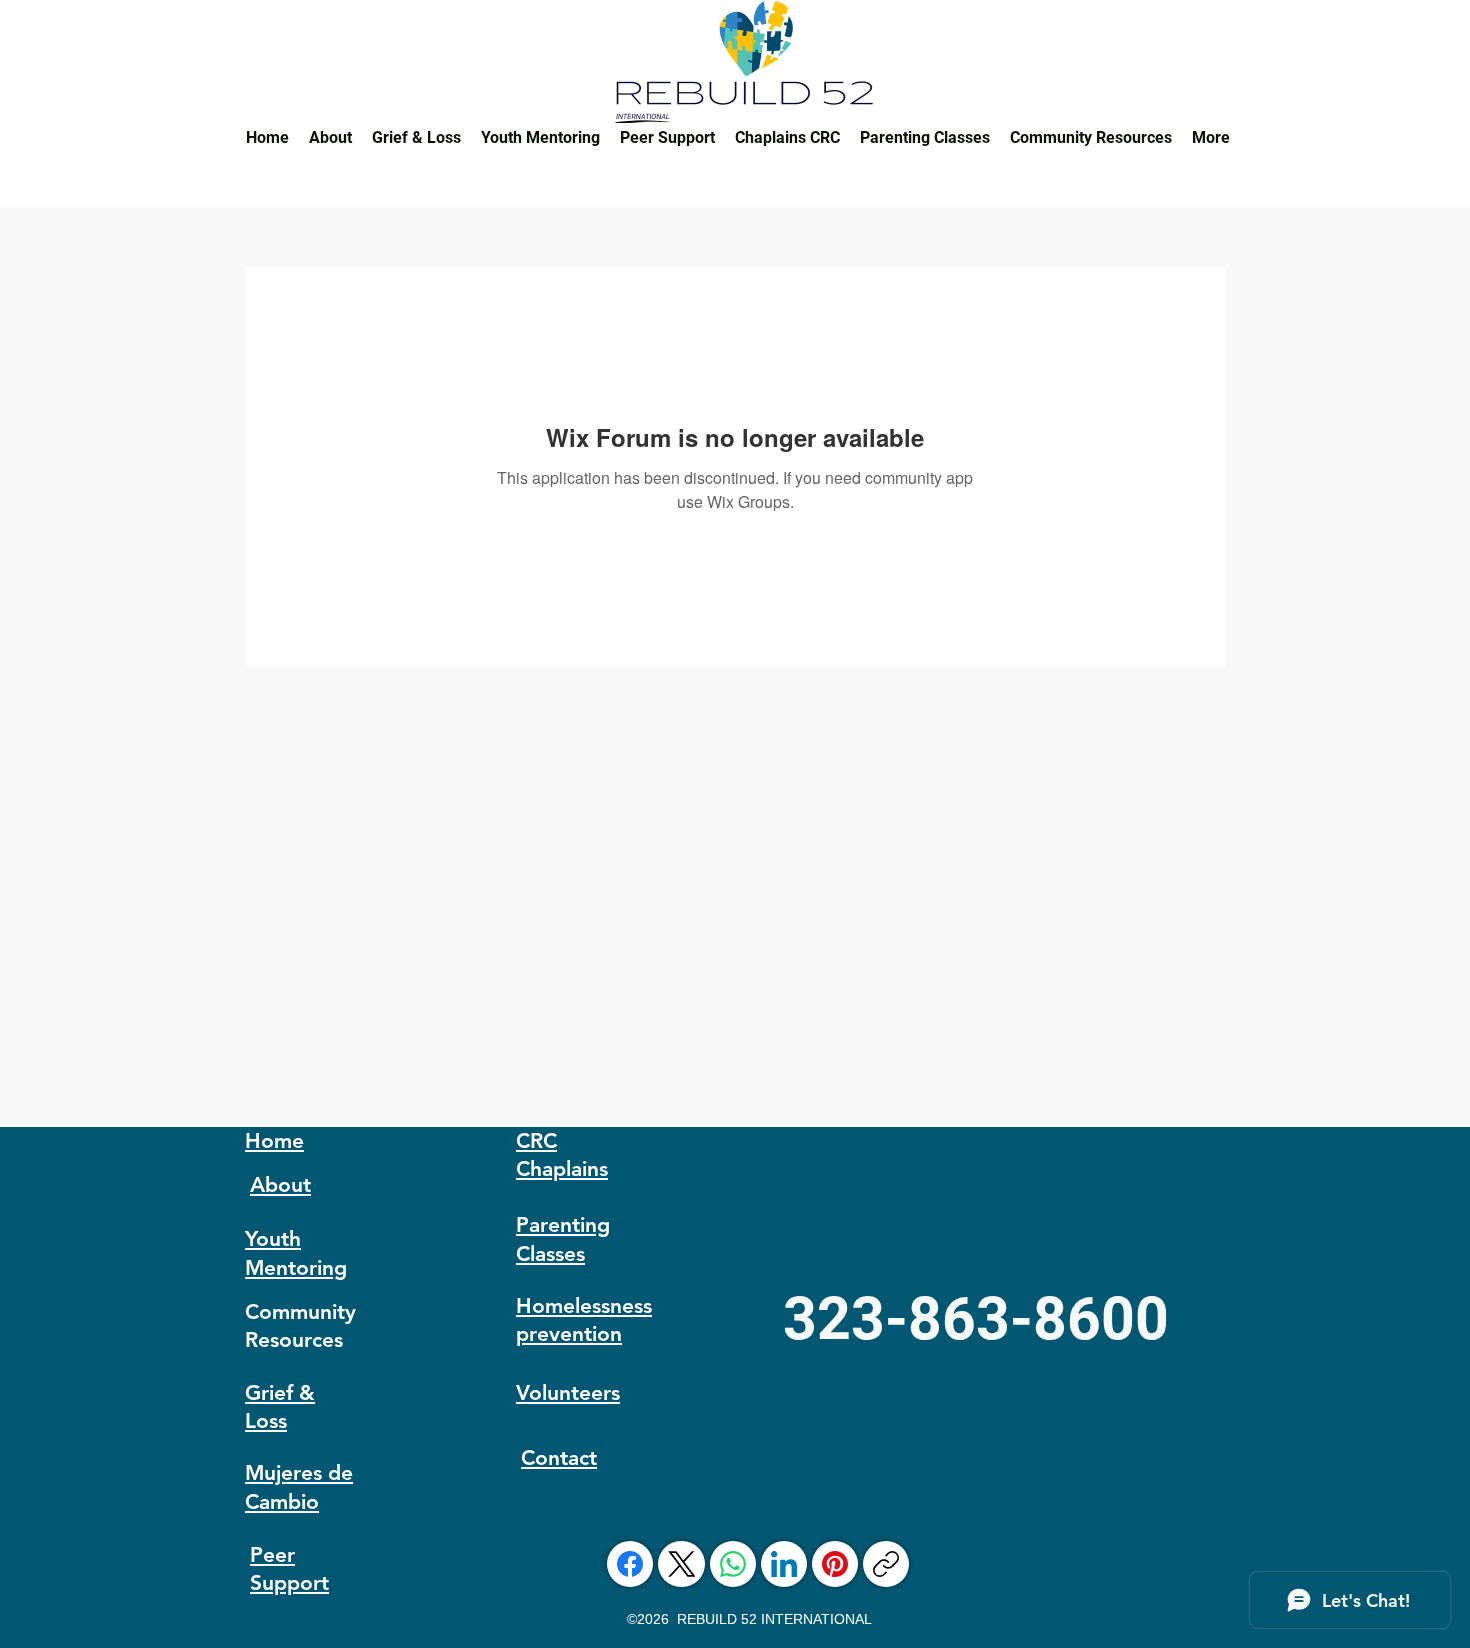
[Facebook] (630, 1564)
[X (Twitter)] (682, 1564)
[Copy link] (886, 1564)
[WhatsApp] (733, 1564)
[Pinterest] (835, 1564)
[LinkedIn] (784, 1564)
